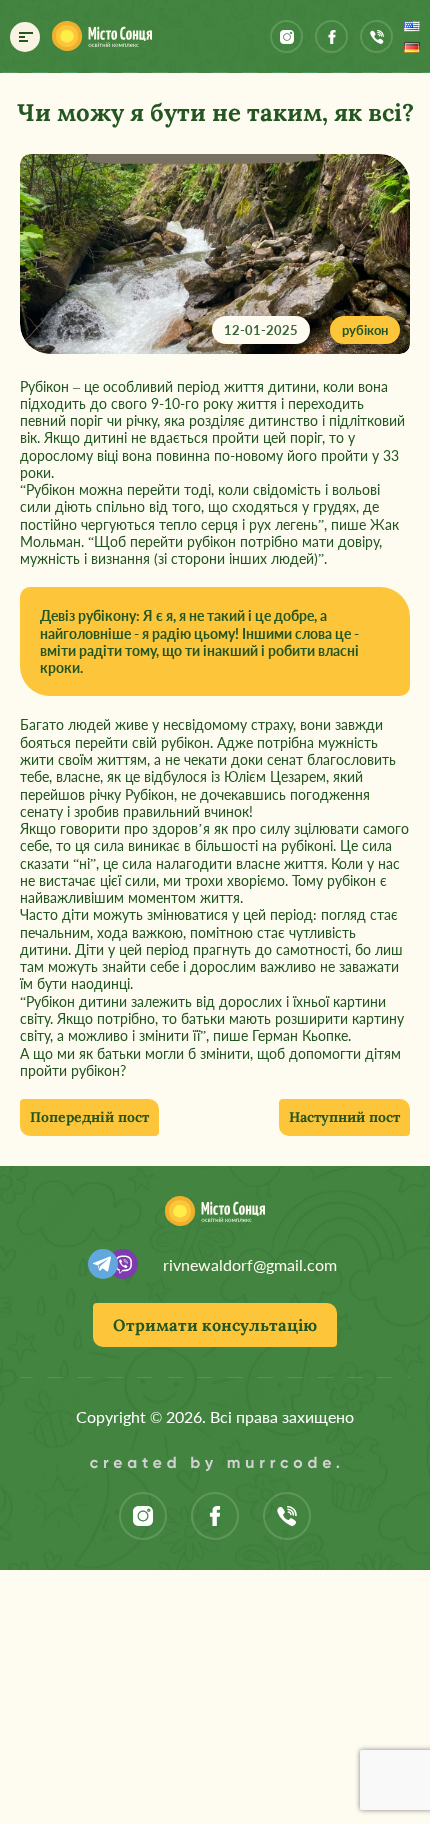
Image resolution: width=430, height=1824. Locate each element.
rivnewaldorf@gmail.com (250, 1264)
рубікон (365, 330)
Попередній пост (89, 1117)
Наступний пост (344, 1117)
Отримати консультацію (215, 1325)
